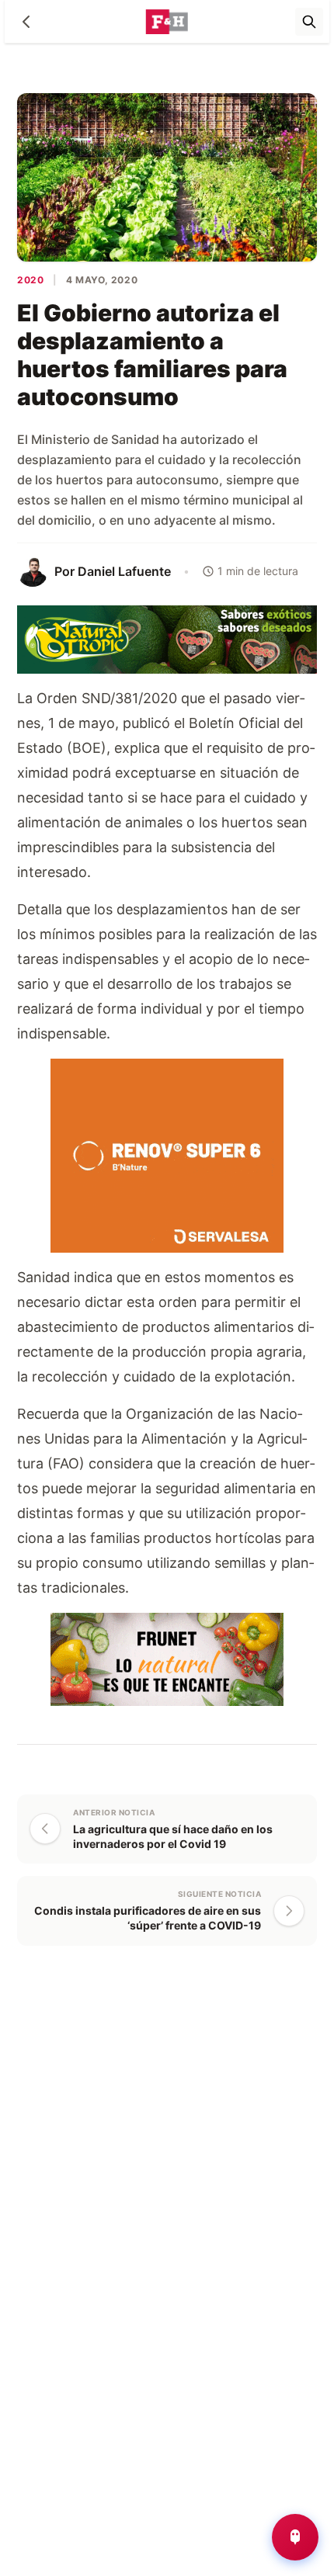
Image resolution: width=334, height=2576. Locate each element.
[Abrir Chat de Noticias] (295, 2537)
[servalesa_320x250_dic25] (167, 1154)
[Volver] (26, 22)
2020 (30, 280)
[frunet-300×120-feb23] (167, 1657)
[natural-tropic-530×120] (167, 638)
